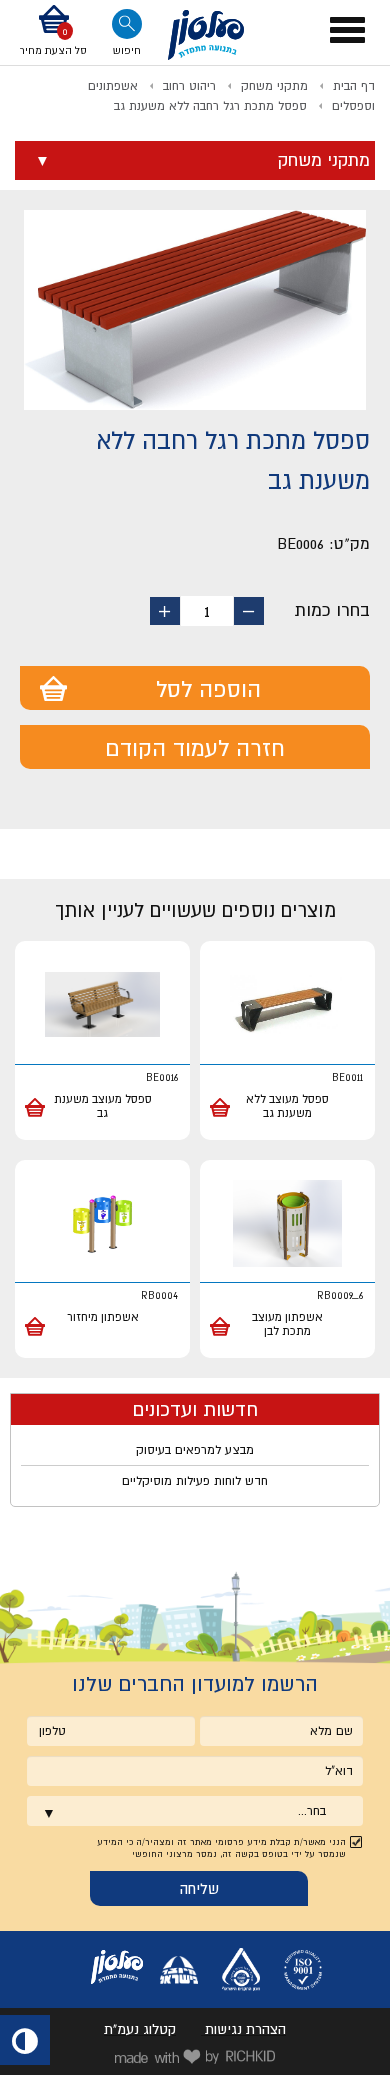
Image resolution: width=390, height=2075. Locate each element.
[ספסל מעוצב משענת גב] (102, 1005)
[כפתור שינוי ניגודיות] (25, 2040)
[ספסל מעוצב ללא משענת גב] (287, 1005)
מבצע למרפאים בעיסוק (195, 1450)
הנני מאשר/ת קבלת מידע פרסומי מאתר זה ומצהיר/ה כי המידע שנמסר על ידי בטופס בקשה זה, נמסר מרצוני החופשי (221, 1848)
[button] (53, 32)
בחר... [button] (312, 1811)
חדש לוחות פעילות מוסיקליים (195, 1481)
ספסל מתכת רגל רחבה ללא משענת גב (210, 106)
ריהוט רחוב (189, 86)
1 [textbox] (207, 611)
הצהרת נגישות (245, 2029)
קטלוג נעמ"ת (140, 2029)
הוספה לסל (208, 689)
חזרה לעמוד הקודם (195, 748)
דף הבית (354, 86)
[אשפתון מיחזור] (102, 1224)
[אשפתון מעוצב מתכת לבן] (287, 1224)
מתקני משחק (274, 86)
